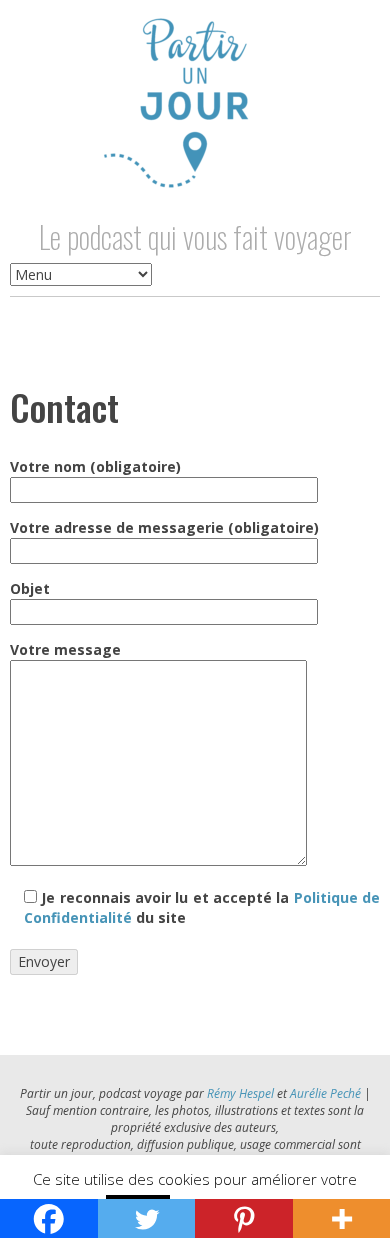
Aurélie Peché (325, 1093)
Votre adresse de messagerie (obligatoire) (164, 527)
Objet (30, 588)
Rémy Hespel (240, 1093)
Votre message (65, 649)
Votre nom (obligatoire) (95, 466)
